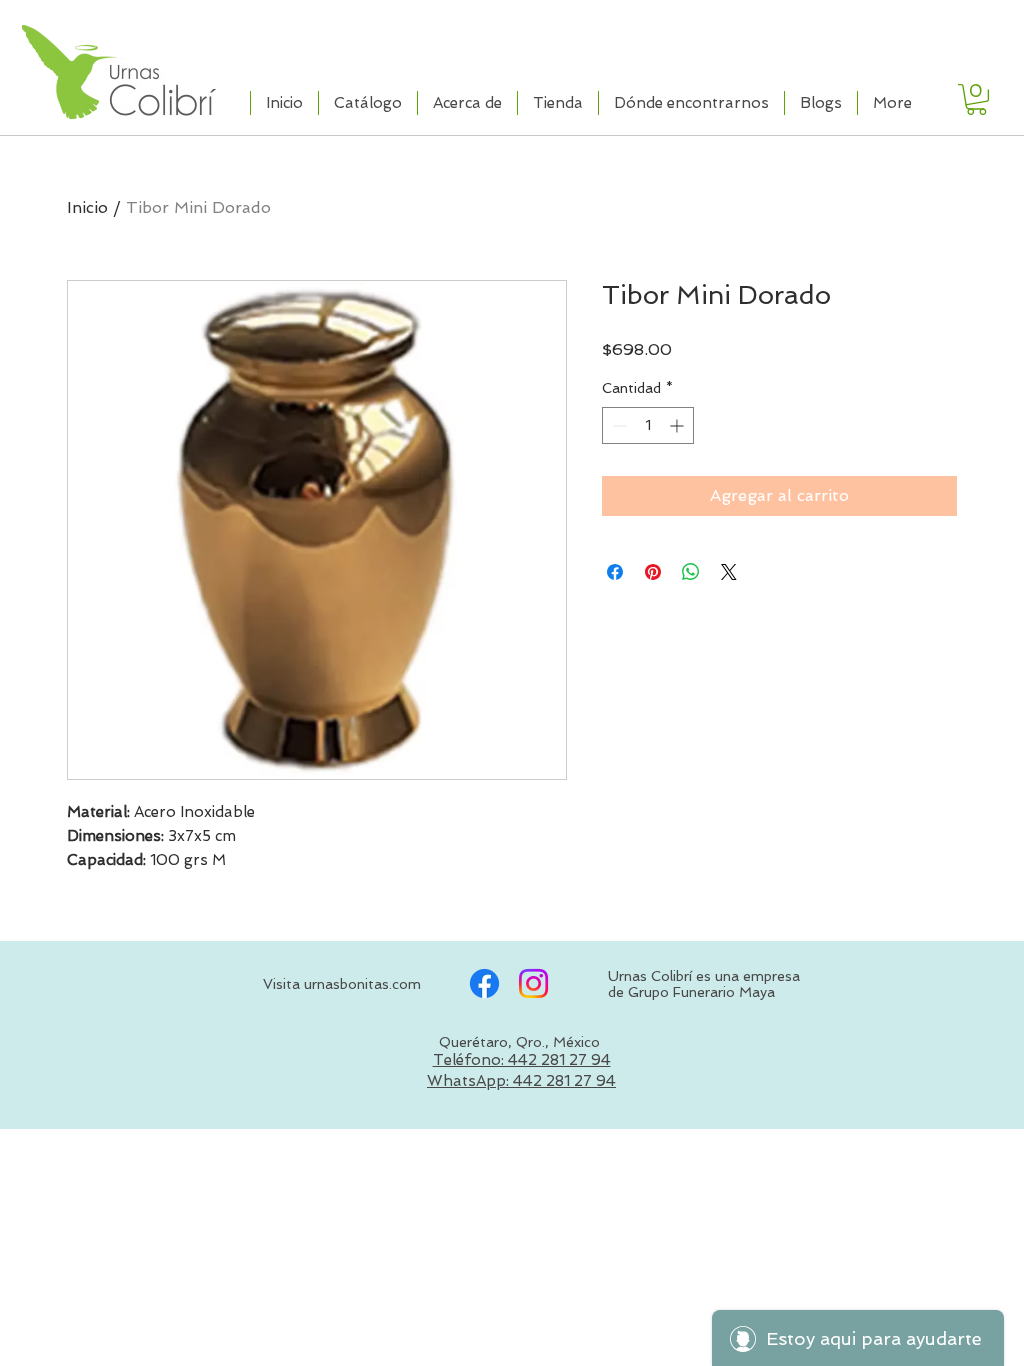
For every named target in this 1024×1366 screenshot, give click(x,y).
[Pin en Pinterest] (653, 572)
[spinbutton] (648, 425)
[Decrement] (617, 425)
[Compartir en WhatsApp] (691, 572)
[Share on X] (729, 572)
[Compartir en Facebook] (615, 572)
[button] (976, 99)
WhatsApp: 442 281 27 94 (521, 1081)
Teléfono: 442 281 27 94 (522, 1060)
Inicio (87, 207)
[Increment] (678, 425)
